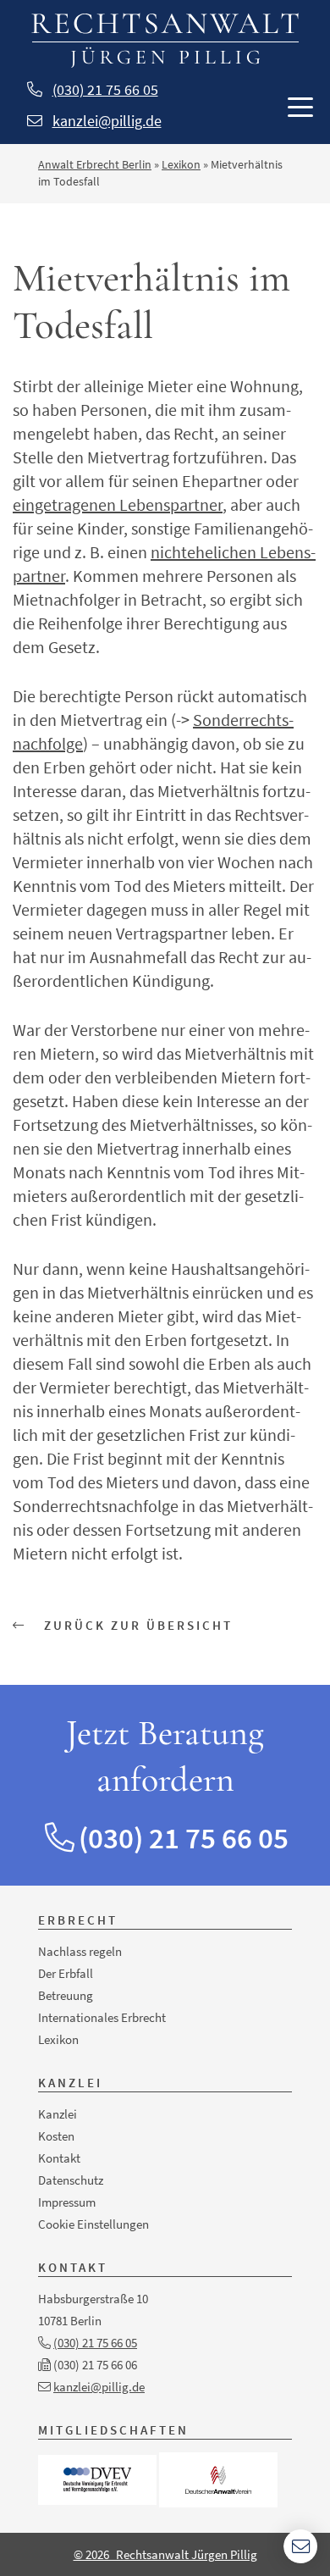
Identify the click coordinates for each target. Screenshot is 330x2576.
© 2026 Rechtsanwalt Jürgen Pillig (165, 2554)
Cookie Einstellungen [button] (93, 2224)
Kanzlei (58, 2114)
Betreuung (66, 1995)
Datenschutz (71, 2180)
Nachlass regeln (80, 1951)
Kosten (56, 2136)
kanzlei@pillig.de (107, 121)
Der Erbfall (66, 1973)
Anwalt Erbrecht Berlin (95, 164)
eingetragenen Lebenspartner (118, 504)
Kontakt (59, 2158)
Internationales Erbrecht (102, 2017)
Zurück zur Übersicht (136, 1625)
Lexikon (181, 164)
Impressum (67, 2202)
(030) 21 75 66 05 (105, 89)
